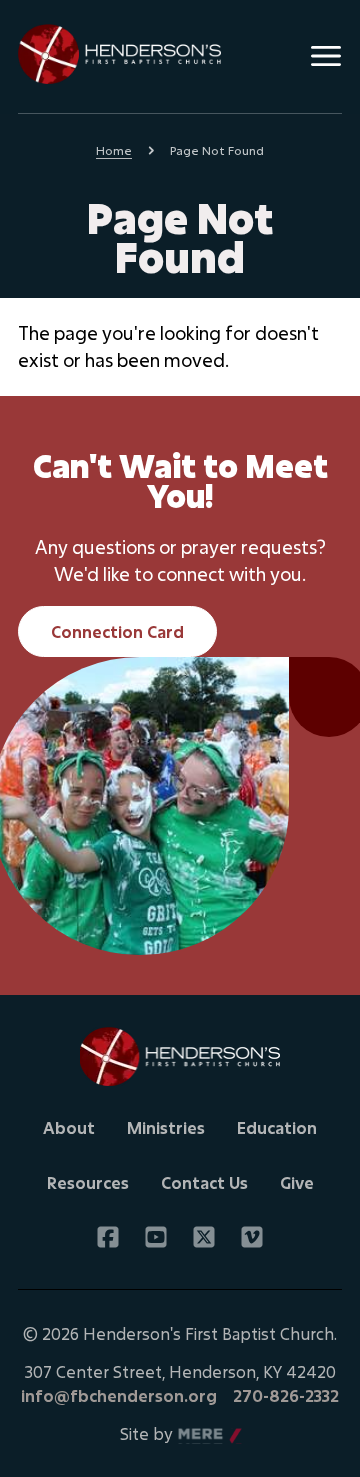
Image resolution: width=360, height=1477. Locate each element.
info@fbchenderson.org (119, 1395)
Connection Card (117, 631)
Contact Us (204, 1182)
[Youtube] (156, 1237)
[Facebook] (108, 1237)
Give (297, 1182)
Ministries (166, 1127)
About (69, 1127)
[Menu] (326, 56)
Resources (88, 1182)
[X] (204, 1237)
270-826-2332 (286, 1395)
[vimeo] (252, 1237)
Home (114, 150)
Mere (199, 1434)
